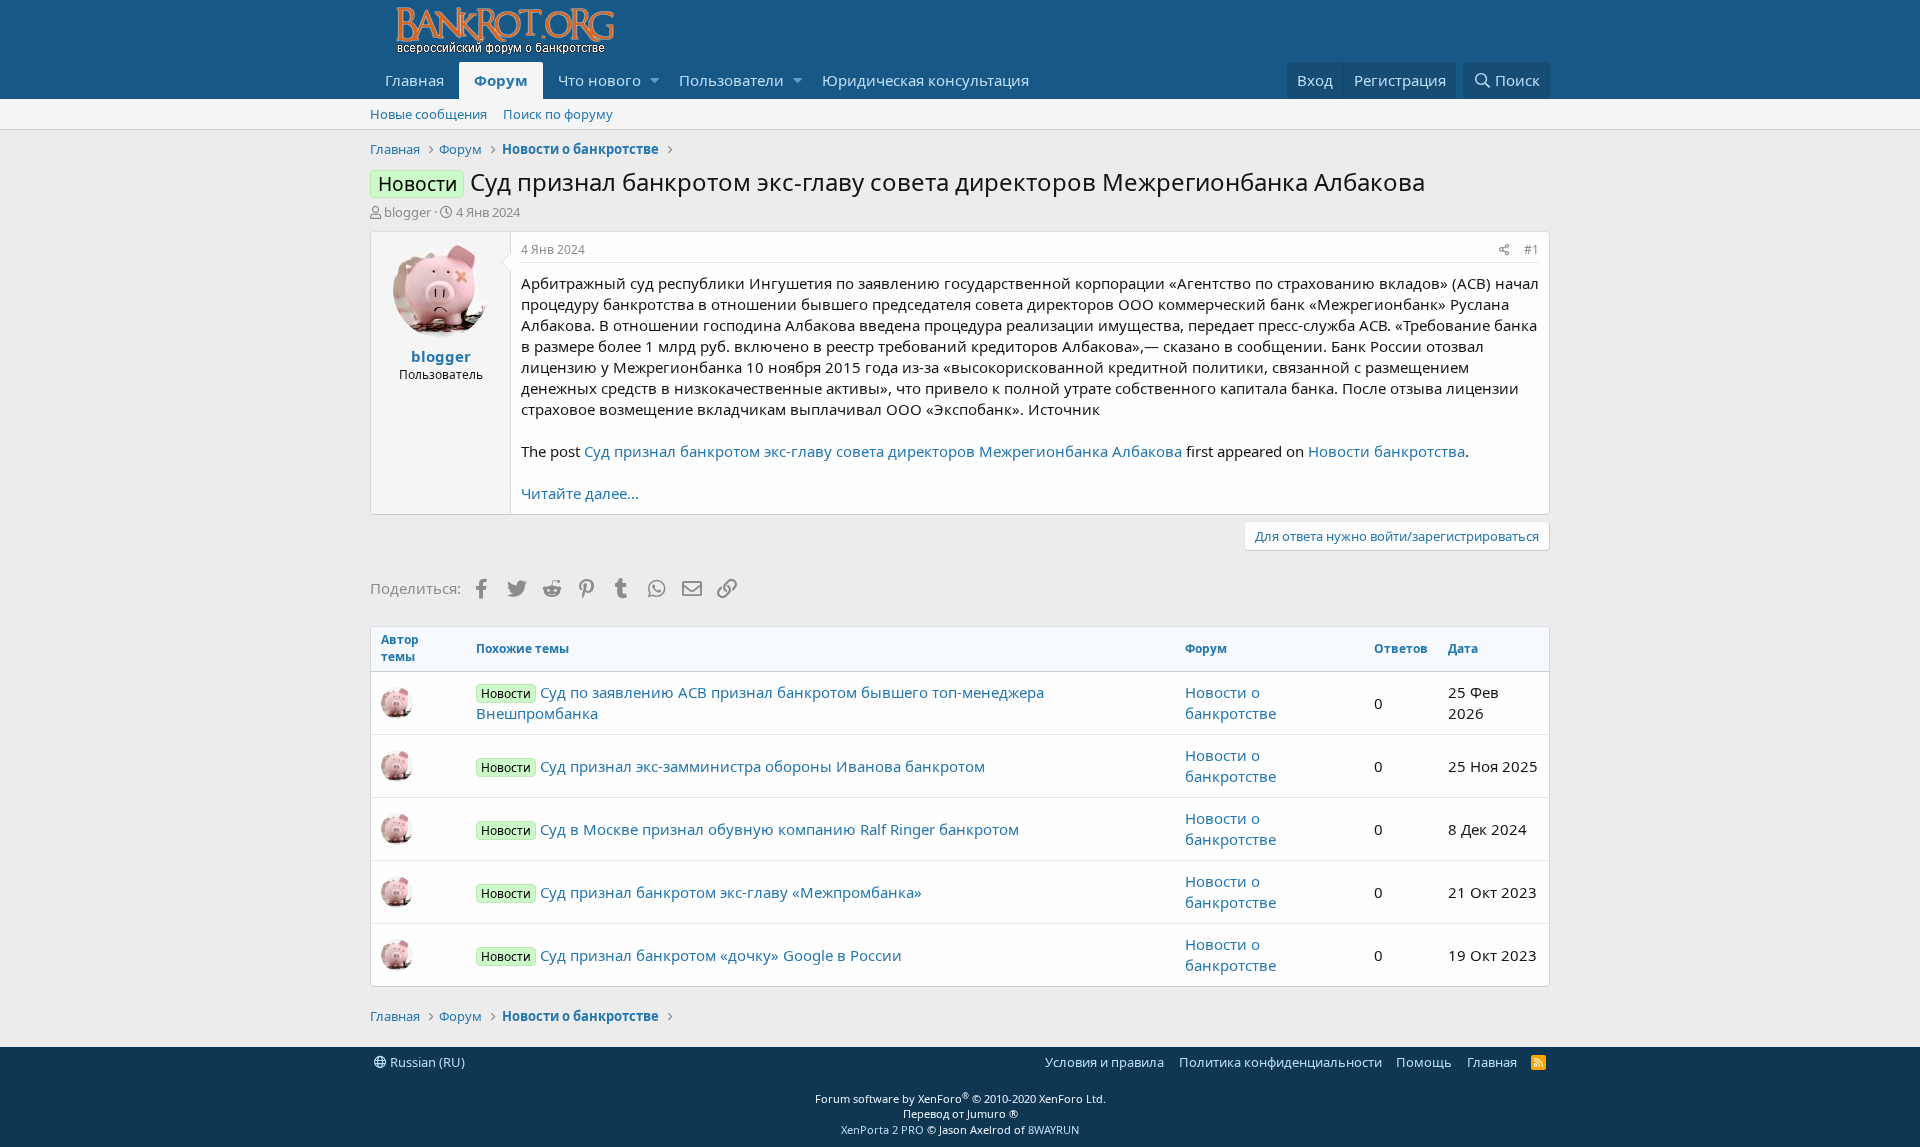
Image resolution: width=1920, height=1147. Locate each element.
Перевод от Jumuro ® (960, 1113)
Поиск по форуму (558, 114)
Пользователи (731, 80)
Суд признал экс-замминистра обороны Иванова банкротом (733, 766)
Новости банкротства (1386, 451)
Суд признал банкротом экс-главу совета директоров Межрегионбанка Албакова (883, 451)
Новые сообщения (428, 114)
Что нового (599, 80)
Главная (414, 80)
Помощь (1424, 1062)
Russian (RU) (426, 1062)
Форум (501, 80)
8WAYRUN (1053, 1129)
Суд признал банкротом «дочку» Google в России (691, 955)
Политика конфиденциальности (1280, 1062)
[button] (654, 80)
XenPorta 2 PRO (882, 1129)
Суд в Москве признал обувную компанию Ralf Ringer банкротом (750, 829)
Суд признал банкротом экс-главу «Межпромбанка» (701, 892)
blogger (407, 212)
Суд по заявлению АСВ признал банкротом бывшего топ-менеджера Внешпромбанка (760, 702)
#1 (1531, 249)
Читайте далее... (580, 493)
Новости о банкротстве (1230, 702)
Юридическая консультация (925, 80)
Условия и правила (1104, 1062)
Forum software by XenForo (960, 1098)
